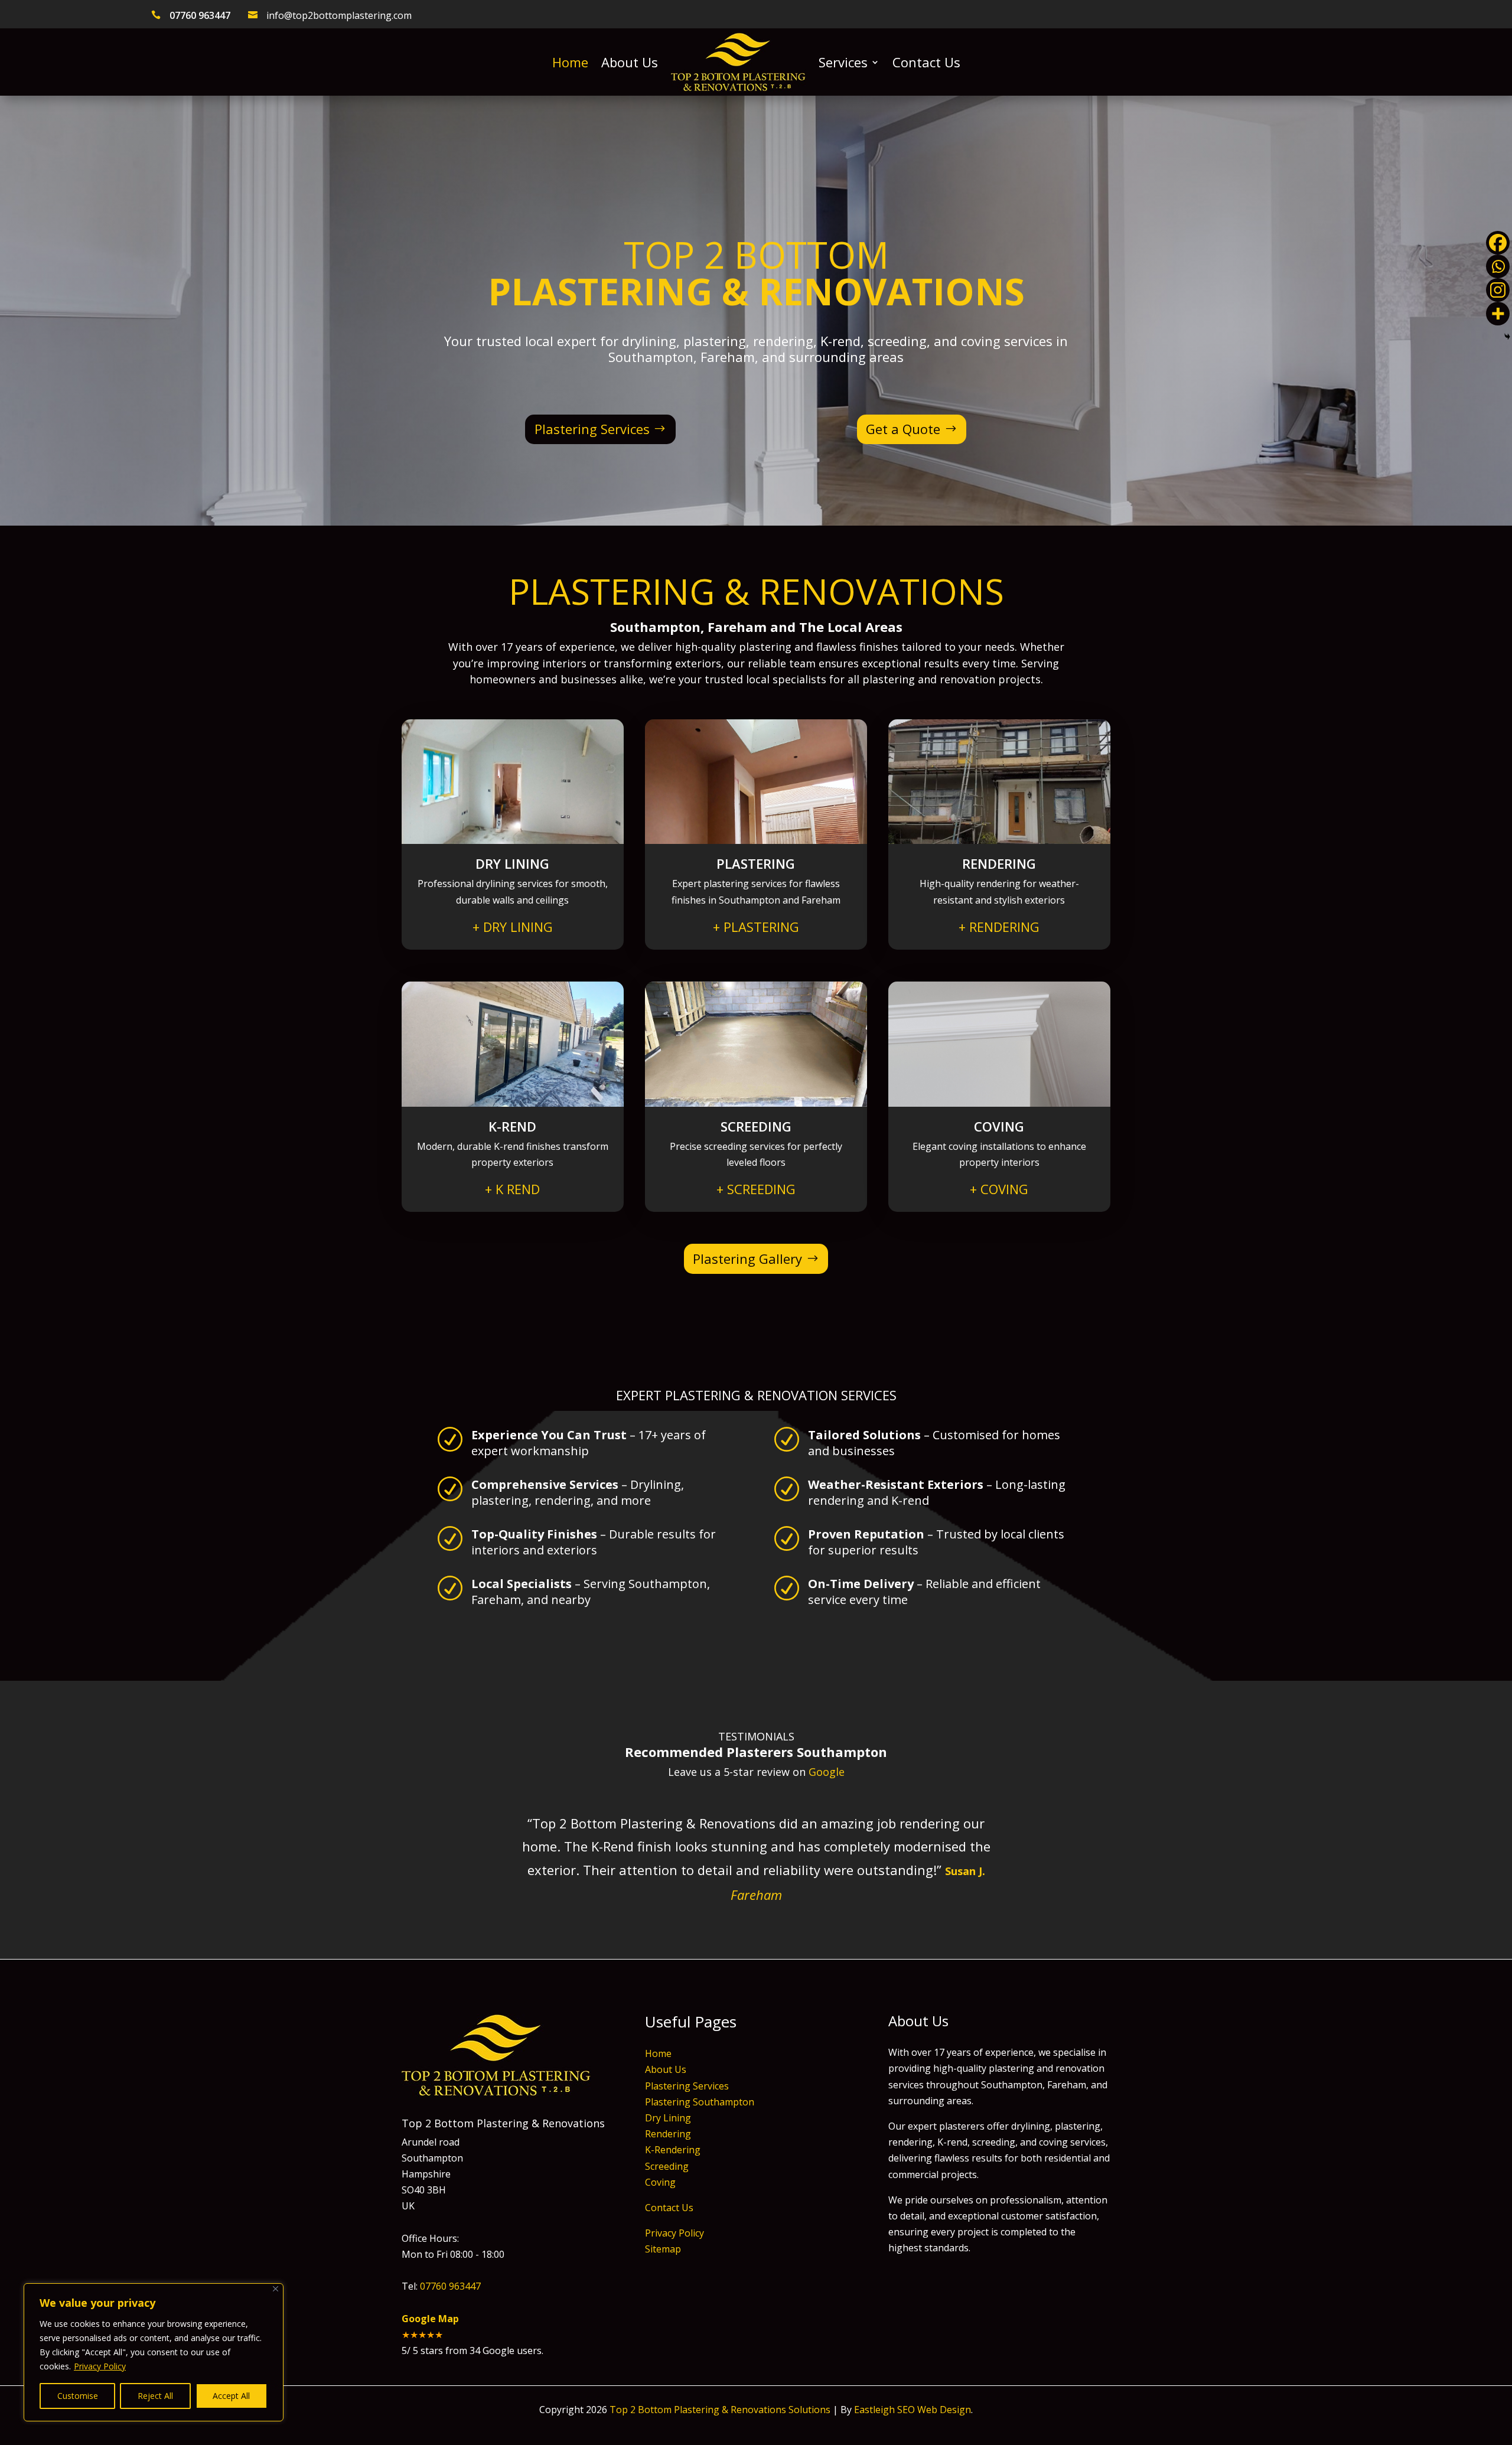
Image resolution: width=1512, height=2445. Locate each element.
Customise (78, 2396)
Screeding (667, 2166)
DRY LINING (513, 927)
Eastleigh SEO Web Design (913, 2410)
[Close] (276, 2289)
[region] (154, 2352)
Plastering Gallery (747, 1259)
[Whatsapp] (1498, 266)
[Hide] (1507, 337)
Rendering (668, 2134)
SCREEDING (756, 1189)
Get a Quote (903, 429)
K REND (512, 1189)
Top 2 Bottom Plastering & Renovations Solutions (720, 2410)
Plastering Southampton (700, 2102)
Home (570, 62)
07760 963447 (200, 15)
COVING (999, 1189)
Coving (660, 2182)
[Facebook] (1498, 243)
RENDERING (999, 927)
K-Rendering (673, 2150)
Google (827, 1772)
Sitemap (663, 2249)
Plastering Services (592, 429)
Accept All (231, 2396)
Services (843, 62)
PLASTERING (756, 927)
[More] (1498, 314)
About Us (630, 62)
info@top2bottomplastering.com (339, 15)
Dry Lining (668, 2118)
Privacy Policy (100, 2366)
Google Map (430, 2319)
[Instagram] (1498, 290)
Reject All (155, 2396)
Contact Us (926, 62)
